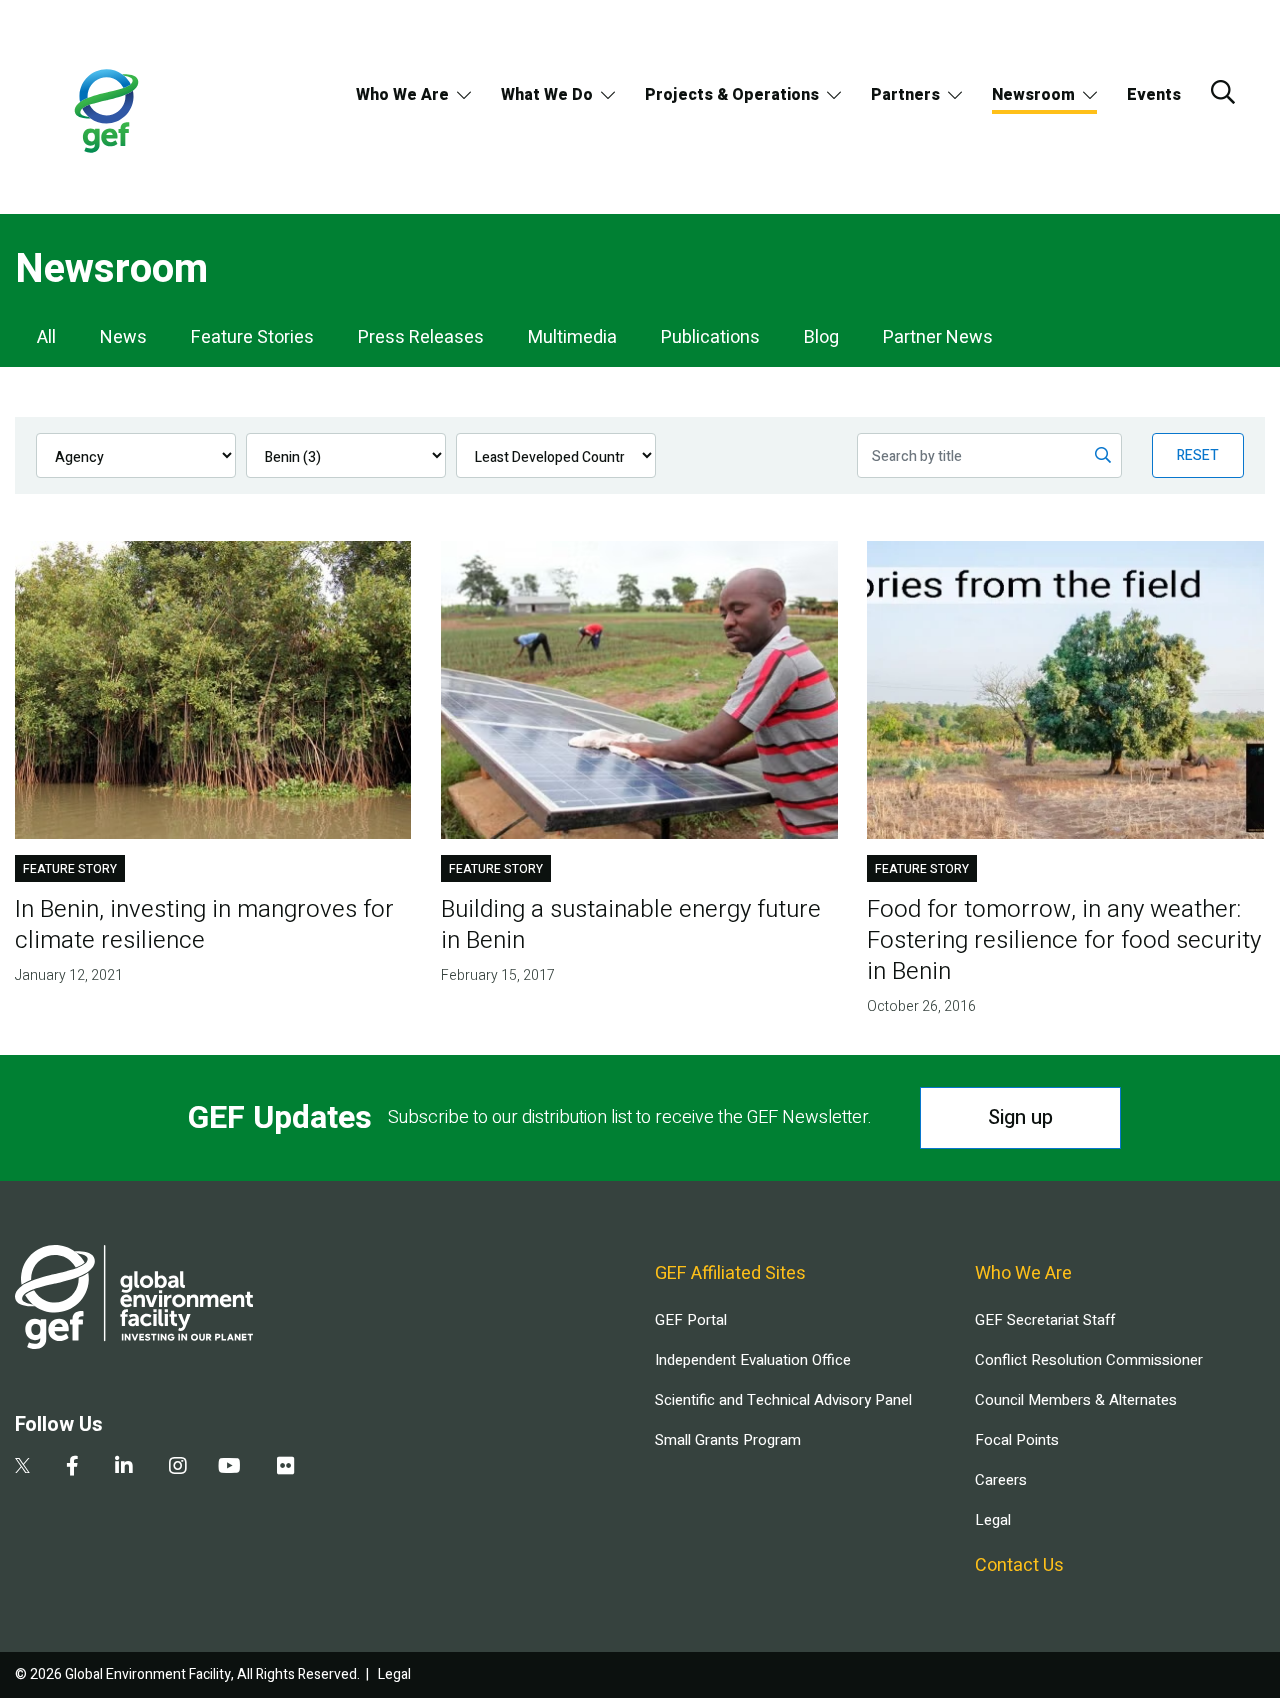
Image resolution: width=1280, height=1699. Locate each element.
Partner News (938, 337)
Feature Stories (252, 337)
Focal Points (1017, 1440)
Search (1223, 92)
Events (1154, 95)
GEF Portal (691, 1320)
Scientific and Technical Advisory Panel (783, 1400)
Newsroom (1033, 95)
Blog (821, 337)
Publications (710, 337)
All (46, 337)
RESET (1198, 455)
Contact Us (1019, 1565)
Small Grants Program (728, 1440)
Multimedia (572, 337)
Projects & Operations (732, 95)
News (123, 337)
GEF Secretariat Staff (1045, 1320)
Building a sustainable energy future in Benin (631, 925)
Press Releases (421, 337)
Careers (1001, 1480)
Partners (905, 95)
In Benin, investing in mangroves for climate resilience (204, 925)
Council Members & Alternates (1076, 1400)
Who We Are (402, 95)
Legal (993, 1520)
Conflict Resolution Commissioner (1089, 1360)
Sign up (1020, 1117)
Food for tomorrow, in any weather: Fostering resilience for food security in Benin (1064, 940)
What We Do (547, 95)
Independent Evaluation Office (753, 1360)
